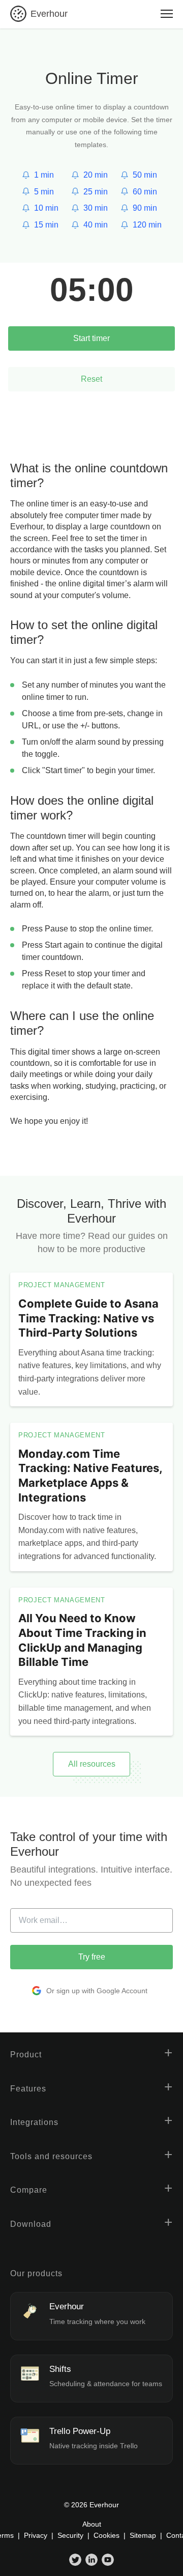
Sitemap (143, 2535)
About (92, 2524)
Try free (92, 1957)
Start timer (91, 338)
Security (70, 2535)
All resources (92, 1764)
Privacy (36, 2535)
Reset (91, 379)
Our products (36, 2273)
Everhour (49, 14)
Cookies (106, 2535)
